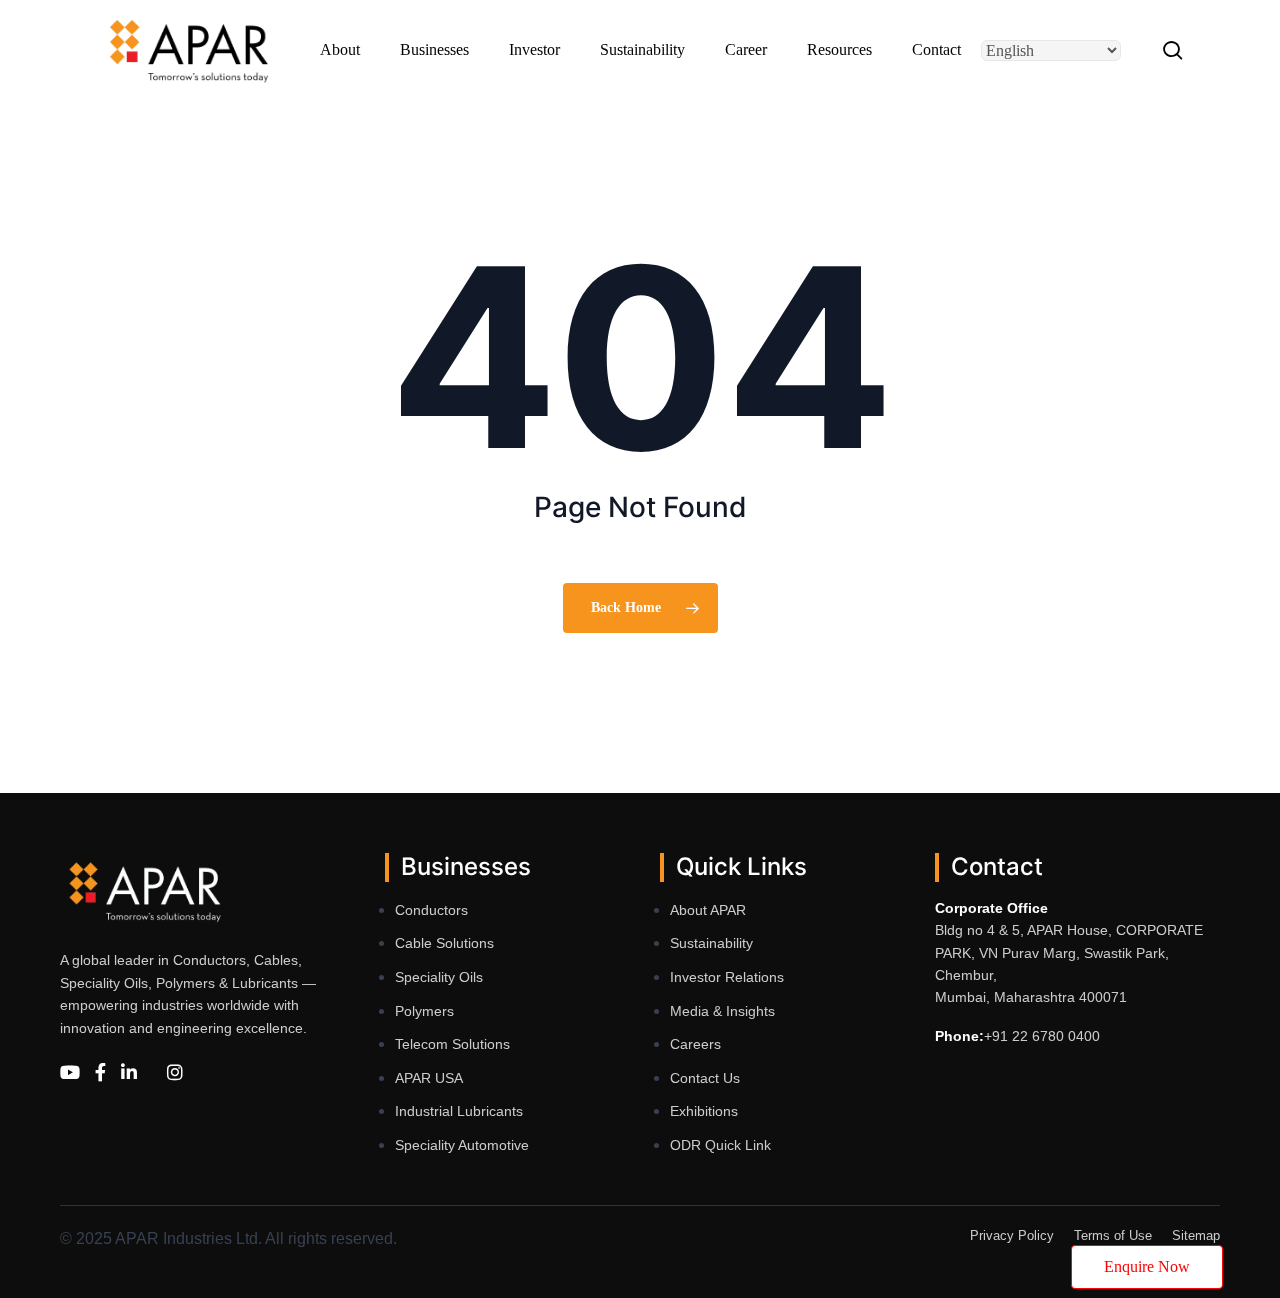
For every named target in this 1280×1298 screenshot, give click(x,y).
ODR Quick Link (720, 1145)
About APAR (708, 910)
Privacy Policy (1012, 1235)
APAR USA (429, 1078)
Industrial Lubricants (459, 1111)
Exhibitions (704, 1111)
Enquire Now (1147, 1266)
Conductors (431, 910)
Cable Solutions (444, 943)
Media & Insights (722, 1011)
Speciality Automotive (462, 1145)
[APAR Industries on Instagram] (175, 1073)
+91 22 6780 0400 (1042, 1036)
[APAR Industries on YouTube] (70, 1073)
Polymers (424, 1011)
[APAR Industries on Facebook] (100, 1073)
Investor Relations (727, 977)
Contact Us (705, 1078)
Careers (695, 1044)
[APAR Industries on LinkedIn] (129, 1073)
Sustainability (711, 943)
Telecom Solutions (452, 1044)
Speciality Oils (439, 977)
